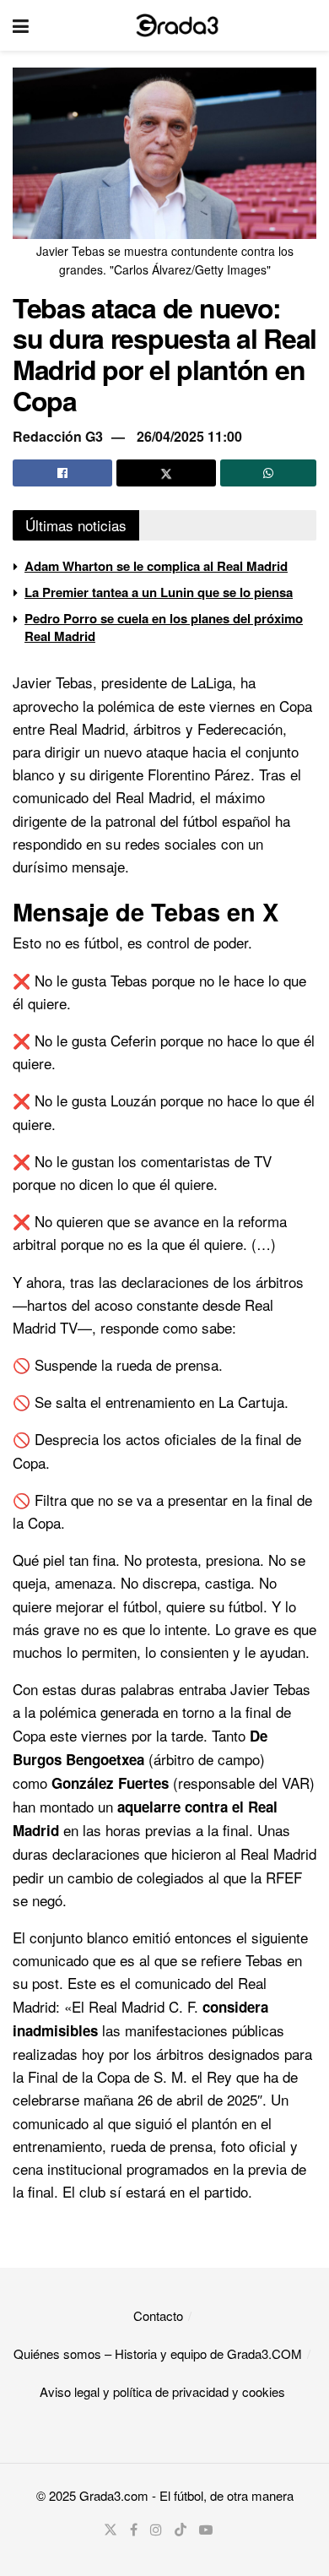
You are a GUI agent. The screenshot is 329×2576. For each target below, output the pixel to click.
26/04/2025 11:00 (189, 436)
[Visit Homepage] (177, 25)
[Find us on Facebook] (134, 2530)
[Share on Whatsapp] (268, 473)
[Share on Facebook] (62, 473)
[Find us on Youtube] (206, 2530)
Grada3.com (114, 2495)
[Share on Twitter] (166, 473)
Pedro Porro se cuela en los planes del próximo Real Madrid (164, 627)
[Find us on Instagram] (156, 2530)
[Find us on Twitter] (111, 2530)
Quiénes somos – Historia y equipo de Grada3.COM (158, 2353)
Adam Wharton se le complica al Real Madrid (156, 566)
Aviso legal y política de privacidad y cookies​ (162, 2391)
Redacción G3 (58, 436)
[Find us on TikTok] (181, 2530)
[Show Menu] (21, 25)
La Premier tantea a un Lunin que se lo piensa (159, 592)
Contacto (158, 2315)
